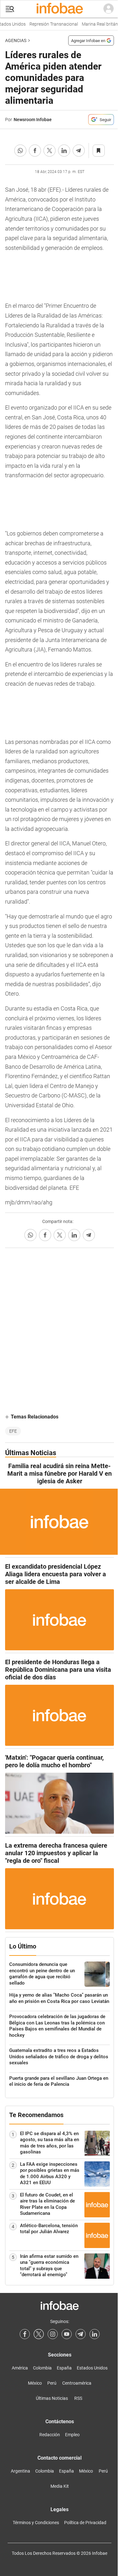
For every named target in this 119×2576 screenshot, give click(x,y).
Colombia (42, 2368)
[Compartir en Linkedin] (64, 151)
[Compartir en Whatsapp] (20, 151)
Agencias (16, 40)
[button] (10, 9)
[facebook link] (25, 2334)
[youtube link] (67, 2334)
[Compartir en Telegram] (79, 151)
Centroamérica (77, 2383)
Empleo (72, 2435)
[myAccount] (109, 9)
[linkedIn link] (95, 2334)
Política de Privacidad (85, 2523)
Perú (52, 2383)
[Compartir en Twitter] (50, 151)
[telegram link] (81, 2334)
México (35, 2383)
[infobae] (60, 9)
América (20, 2368)
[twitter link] (39, 2334)
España (64, 2368)
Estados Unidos (92, 2368)
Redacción (50, 2435)
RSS (78, 2398)
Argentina (20, 2471)
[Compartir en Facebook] (35, 151)
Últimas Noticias (52, 2398)
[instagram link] (53, 2334)
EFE (13, 1431)
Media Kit (60, 2486)
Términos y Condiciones (36, 2523)
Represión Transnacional (49, 24)
